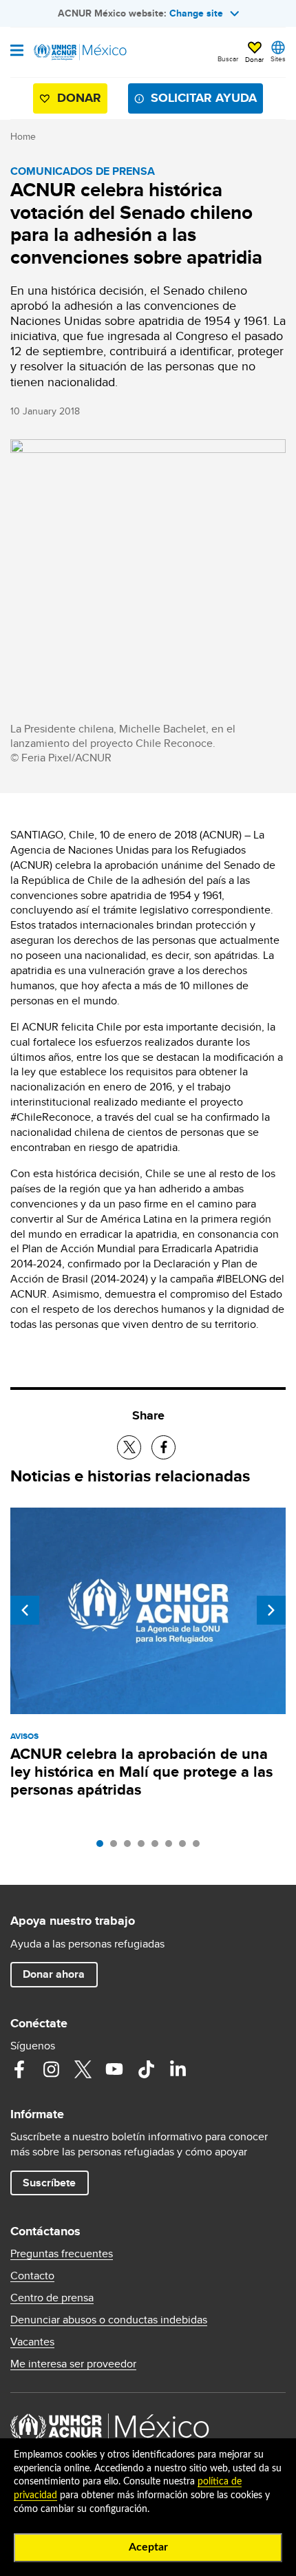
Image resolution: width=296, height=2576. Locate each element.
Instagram (51, 2069)
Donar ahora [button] (54, 1974)
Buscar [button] (228, 59)
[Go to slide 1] (103, 1847)
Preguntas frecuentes (62, 2254)
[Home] (81, 52)
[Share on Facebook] (163, 1447)
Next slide (271, 1610)
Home (23, 136)
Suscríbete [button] (49, 2183)
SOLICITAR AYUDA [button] (204, 98)
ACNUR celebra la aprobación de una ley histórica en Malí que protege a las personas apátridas (141, 1772)
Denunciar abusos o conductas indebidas (109, 2320)
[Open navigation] (17, 52)
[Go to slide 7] (186, 1847)
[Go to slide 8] (200, 1847)
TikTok (146, 2069)
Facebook (19, 2069)
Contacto (32, 2276)
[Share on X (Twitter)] (129, 1447)
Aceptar (148, 2547)
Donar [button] (254, 59)
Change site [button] (196, 13)
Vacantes (32, 2342)
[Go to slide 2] (117, 1847)
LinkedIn (178, 2069)
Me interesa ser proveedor (73, 2364)
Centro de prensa (52, 2298)
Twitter (83, 2069)
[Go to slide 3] (131, 1847)
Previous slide (25, 1610)
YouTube (114, 2069)
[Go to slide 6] (172, 1847)
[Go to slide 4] (145, 1847)
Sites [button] (278, 59)
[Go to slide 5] (158, 1847)
